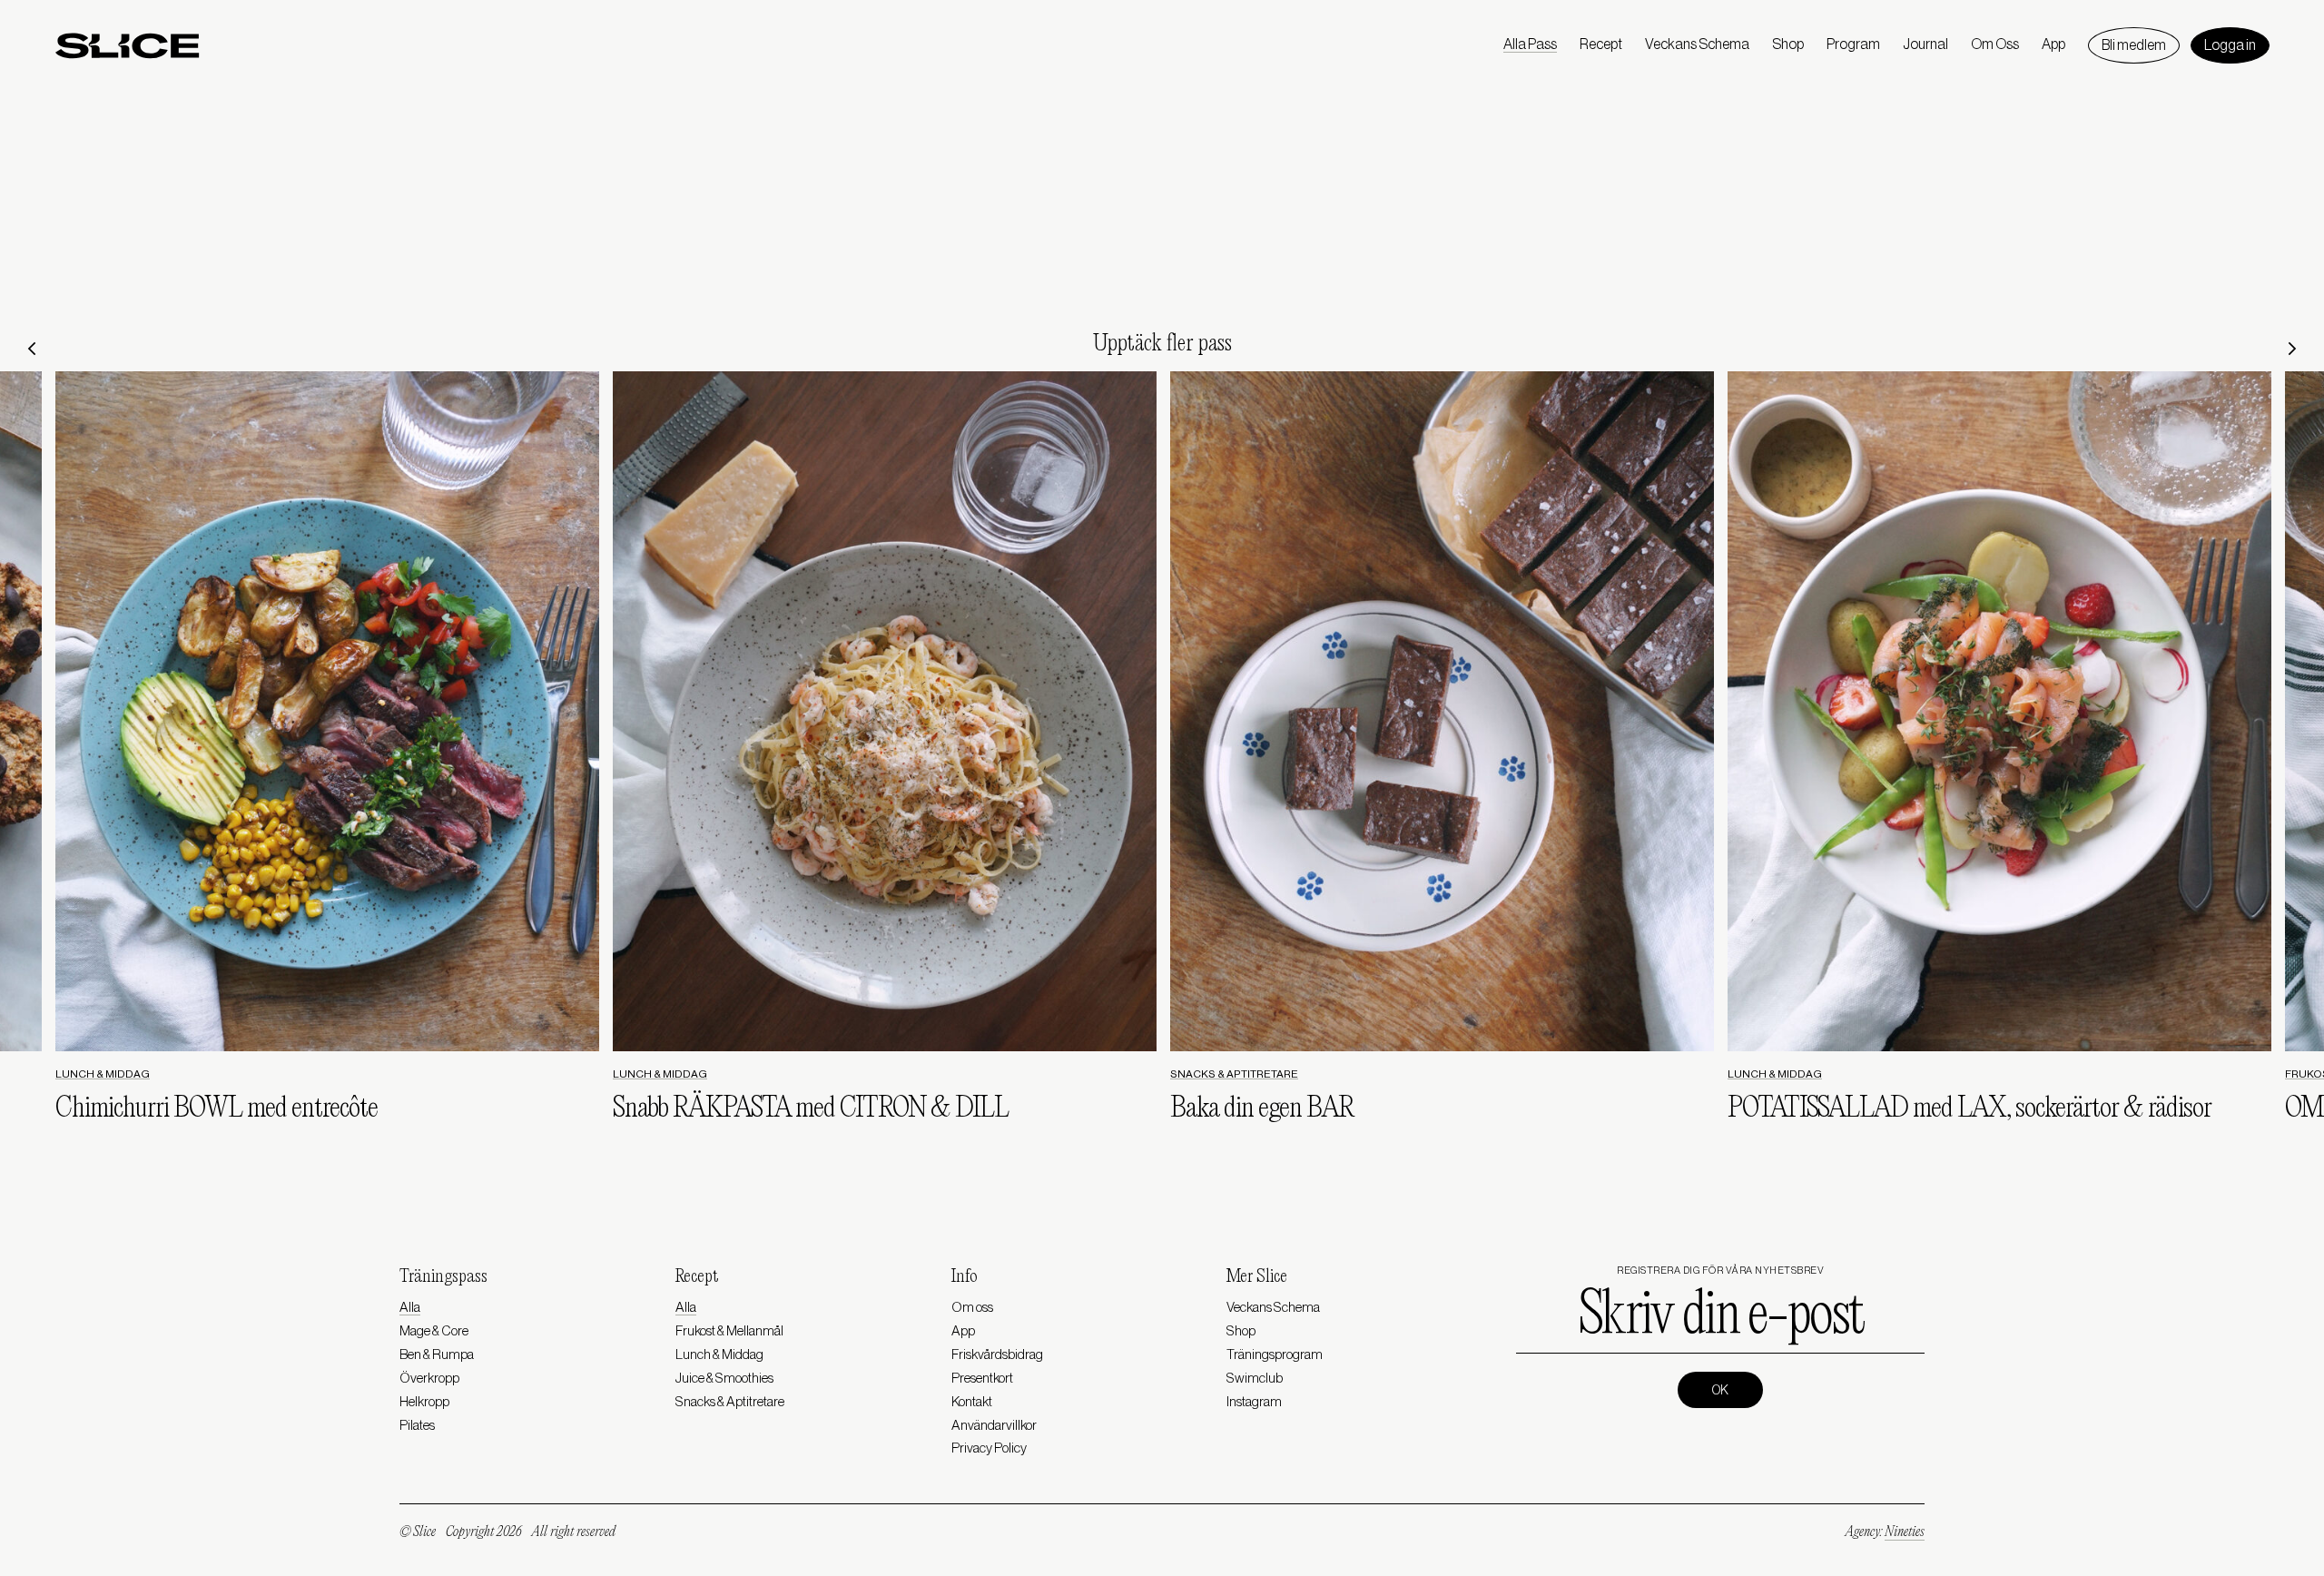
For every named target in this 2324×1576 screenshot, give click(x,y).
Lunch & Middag (103, 1074)
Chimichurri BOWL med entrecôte (217, 1109)
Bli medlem (2134, 45)
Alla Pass (1530, 44)
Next (2292, 349)
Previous (32, 349)
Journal (1925, 44)
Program (1853, 44)
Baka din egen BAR (1262, 1109)
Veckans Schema (1697, 44)
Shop (1788, 44)
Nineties (1905, 1532)
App (2053, 44)
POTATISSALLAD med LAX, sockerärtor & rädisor (1969, 1109)
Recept (1601, 44)
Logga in (2230, 45)
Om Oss (1995, 44)
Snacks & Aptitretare (1234, 1074)
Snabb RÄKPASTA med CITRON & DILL (811, 1109)
